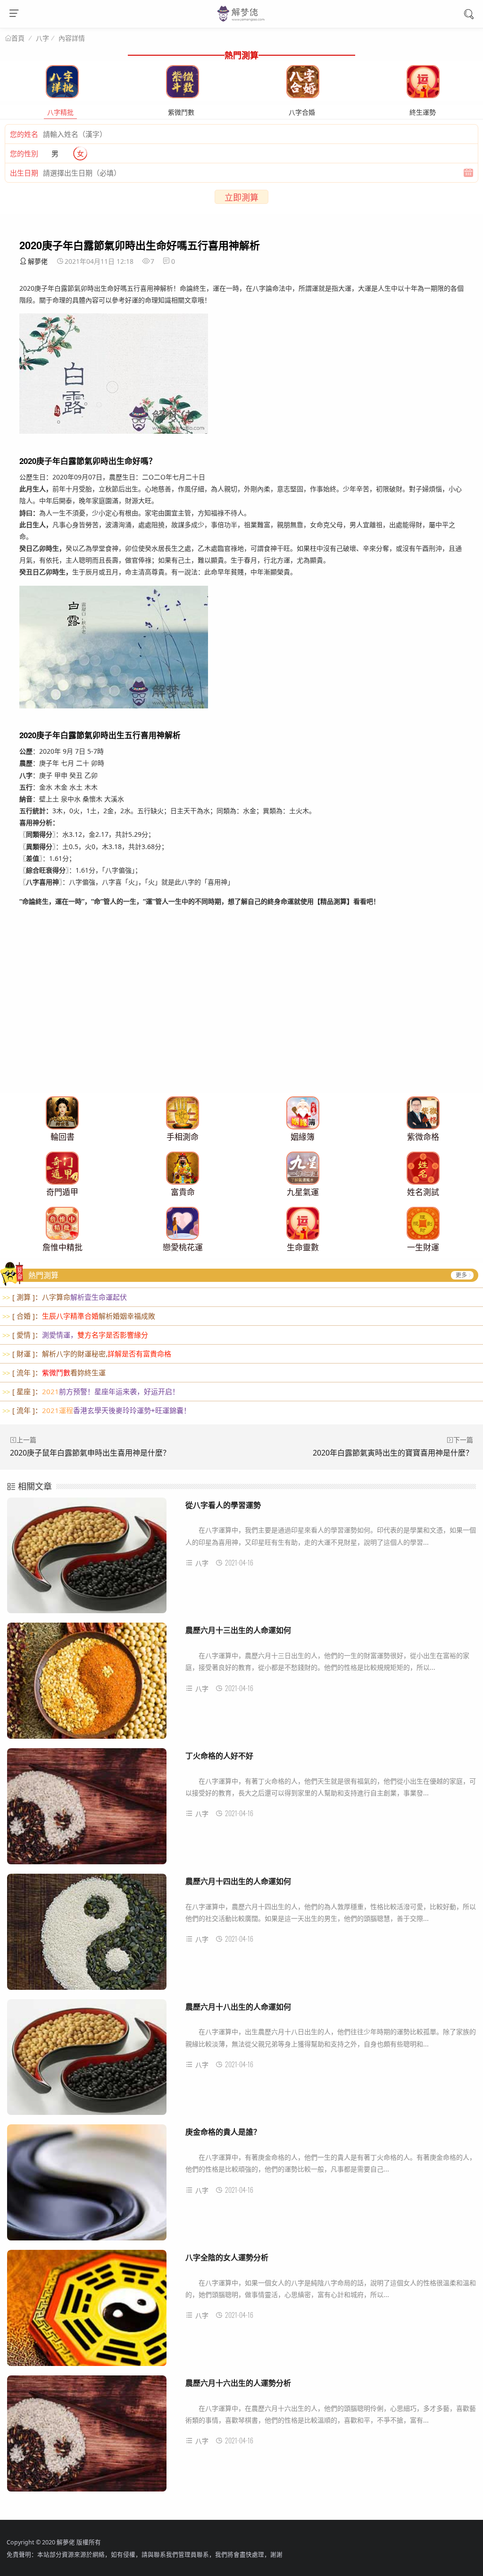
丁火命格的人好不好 (219, 1755)
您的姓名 (24, 134)
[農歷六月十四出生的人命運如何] (87, 1936)
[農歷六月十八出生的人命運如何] (87, 2061)
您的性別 (24, 153)
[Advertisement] (241, 1027)
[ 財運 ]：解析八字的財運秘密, (87, 1354)
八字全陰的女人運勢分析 (227, 2257)
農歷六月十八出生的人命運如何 (238, 2007)
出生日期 (24, 173)
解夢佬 (38, 261)
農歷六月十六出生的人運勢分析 (238, 2383)
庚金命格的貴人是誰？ (223, 2132)
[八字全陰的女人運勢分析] (87, 2312)
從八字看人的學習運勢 (223, 1505)
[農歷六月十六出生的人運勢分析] (87, 2437)
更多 (461, 1275)
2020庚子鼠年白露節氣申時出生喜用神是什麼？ (90, 1453)
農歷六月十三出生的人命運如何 (238, 1630)
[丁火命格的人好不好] (87, 1810)
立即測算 (241, 197)
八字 (42, 38)
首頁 (18, 38)
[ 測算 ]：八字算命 (65, 1297)
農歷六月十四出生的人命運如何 (238, 1881)
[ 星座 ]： (91, 1391)
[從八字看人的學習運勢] (87, 1560)
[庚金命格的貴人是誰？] (87, 2186)
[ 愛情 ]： (75, 1335)
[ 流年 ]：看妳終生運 (54, 1372)
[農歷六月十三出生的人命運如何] (87, 1685)
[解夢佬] (242, 21)
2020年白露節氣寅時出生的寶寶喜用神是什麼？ (393, 1453)
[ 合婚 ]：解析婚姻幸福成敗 (79, 1316)
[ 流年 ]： (96, 1410)
